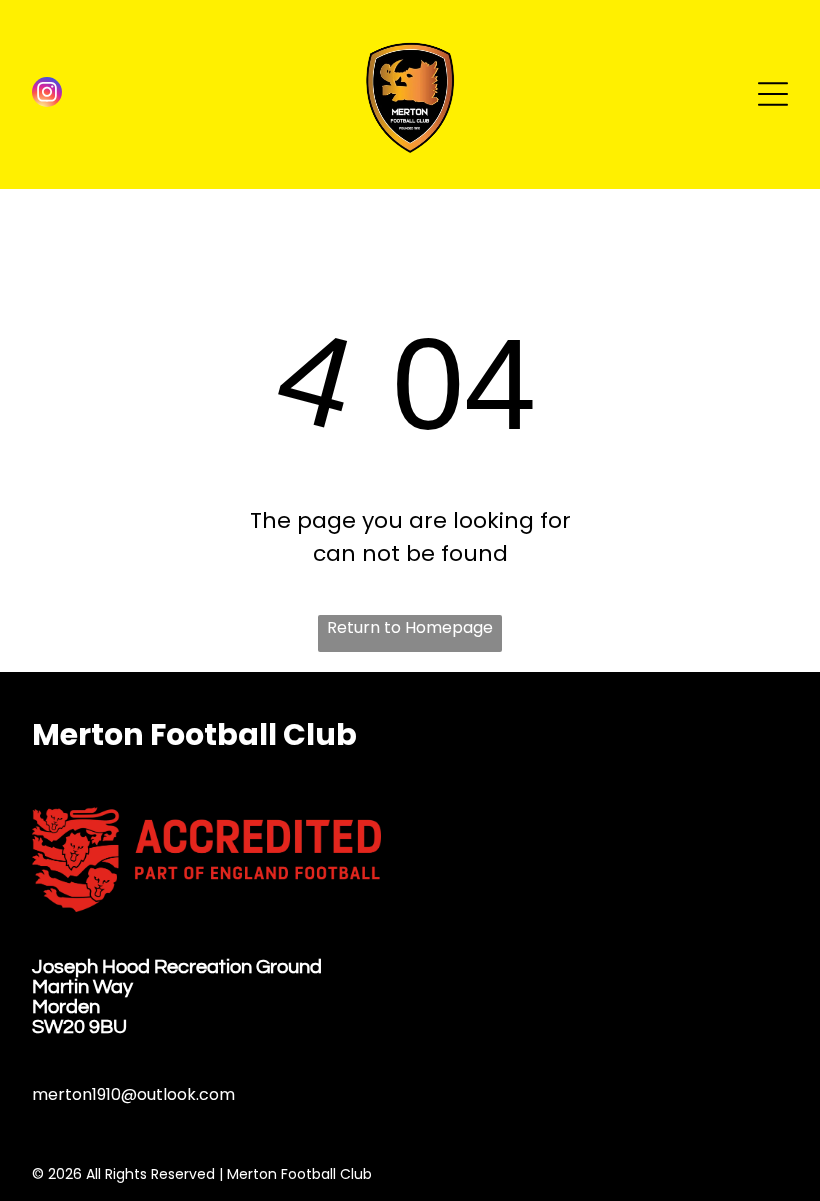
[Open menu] (773, 94)
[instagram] (47, 94)
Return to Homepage (410, 627)
